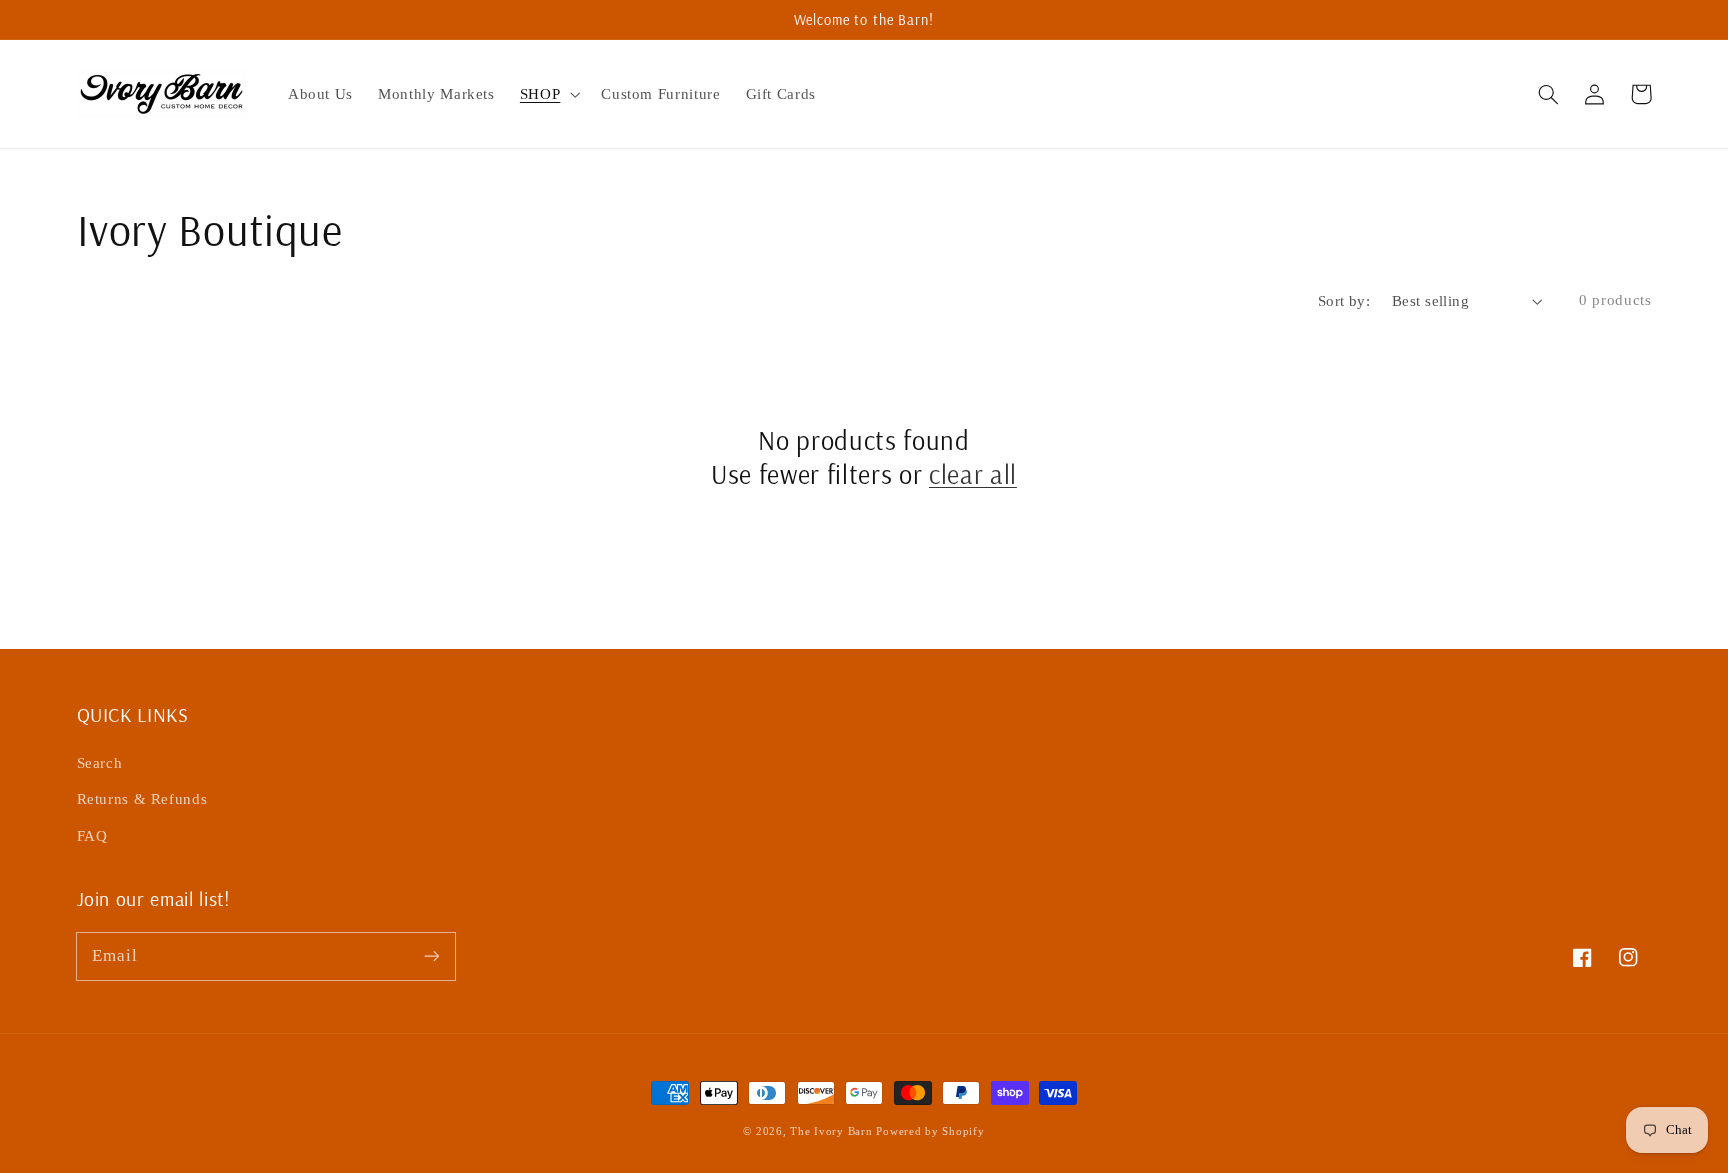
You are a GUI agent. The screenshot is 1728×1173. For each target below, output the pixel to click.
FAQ (92, 836)
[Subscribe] (431, 956)
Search (100, 763)
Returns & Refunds (142, 799)
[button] (1549, 94)
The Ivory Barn (833, 1131)
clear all (973, 474)
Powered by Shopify (930, 1131)
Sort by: (1344, 301)
